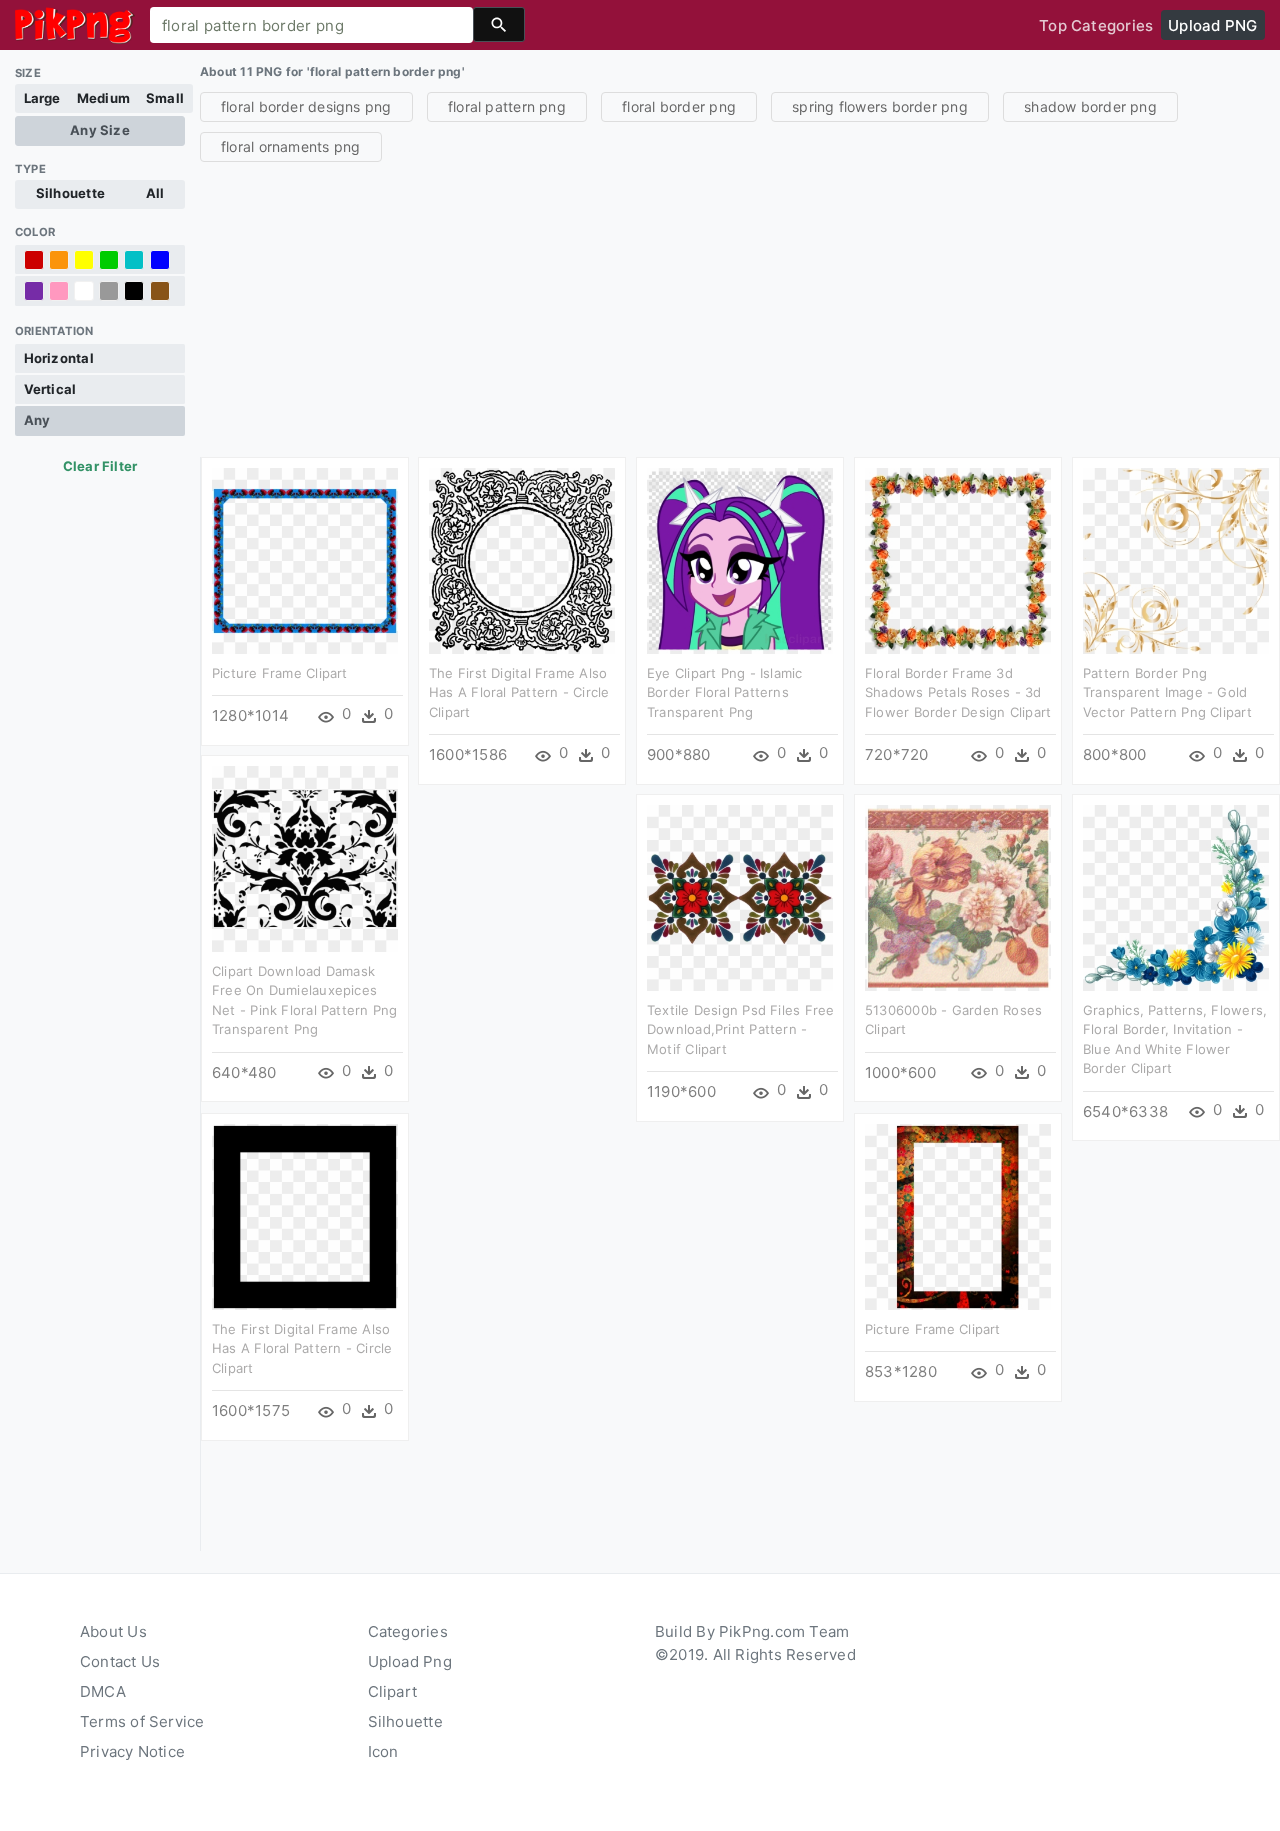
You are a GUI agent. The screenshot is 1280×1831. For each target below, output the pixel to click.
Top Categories (1096, 25)
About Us (113, 1631)
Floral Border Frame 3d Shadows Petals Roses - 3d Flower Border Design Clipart (958, 692)
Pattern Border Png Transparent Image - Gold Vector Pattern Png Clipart (1167, 692)
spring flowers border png (880, 106)
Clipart (393, 1691)
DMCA (103, 1691)
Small (165, 98)
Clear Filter (100, 466)
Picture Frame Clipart (280, 673)
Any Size (100, 130)
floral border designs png (306, 106)
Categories (408, 1631)
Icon (383, 1751)
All (155, 193)
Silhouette (70, 193)
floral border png (679, 106)
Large (42, 98)
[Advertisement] (740, 307)
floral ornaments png (291, 146)
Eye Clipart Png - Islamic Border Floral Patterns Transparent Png (725, 692)
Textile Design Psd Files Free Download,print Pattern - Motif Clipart (741, 1029)
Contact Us (120, 1661)
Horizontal (59, 358)
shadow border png (1090, 106)
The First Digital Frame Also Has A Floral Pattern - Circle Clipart (519, 692)
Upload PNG (1212, 25)
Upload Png (410, 1661)
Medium (103, 98)
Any (37, 420)
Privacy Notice (132, 1751)
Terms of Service (142, 1721)
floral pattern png (507, 106)
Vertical (50, 389)
